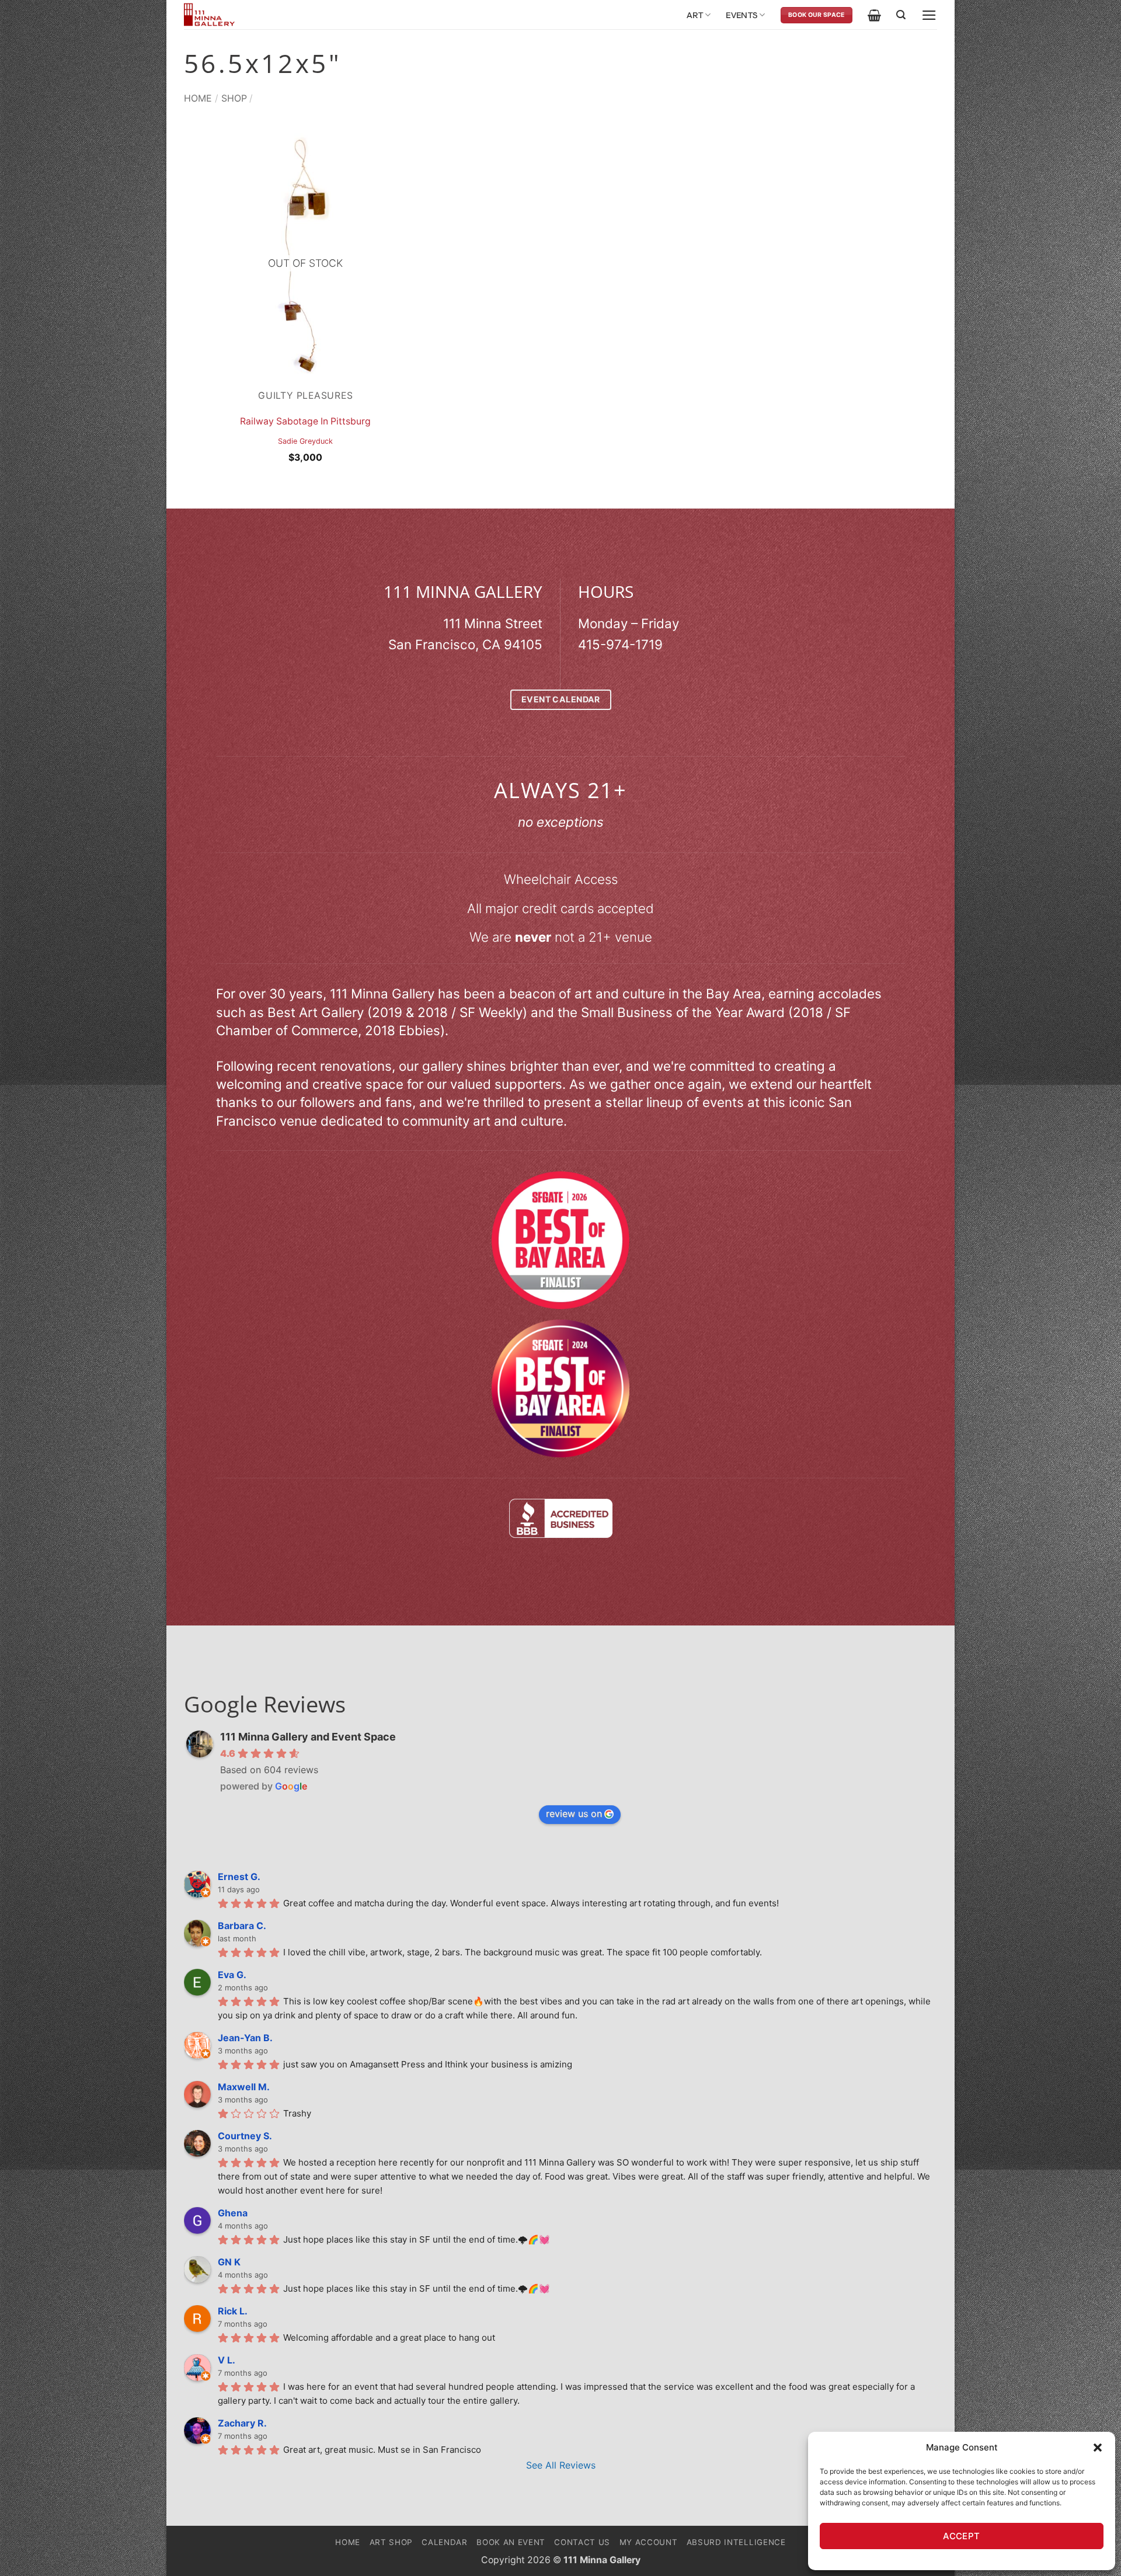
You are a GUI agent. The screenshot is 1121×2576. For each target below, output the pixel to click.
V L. (227, 2360)
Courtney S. (245, 2136)
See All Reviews (561, 2465)
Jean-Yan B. (245, 2038)
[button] (1098, 2448)
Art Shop (391, 2542)
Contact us (582, 2542)
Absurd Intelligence (736, 2542)
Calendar (444, 2542)
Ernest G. (239, 1877)
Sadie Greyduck (305, 441)
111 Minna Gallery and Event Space (308, 1737)
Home (198, 98)
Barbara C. (242, 1926)
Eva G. (232, 1975)
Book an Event (511, 2542)
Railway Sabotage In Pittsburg (305, 421)
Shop (234, 98)
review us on (574, 1813)
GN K (229, 2262)
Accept (962, 2536)
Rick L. (233, 2311)
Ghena (233, 2213)
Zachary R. (242, 2423)
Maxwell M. (244, 2087)
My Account (649, 2542)
